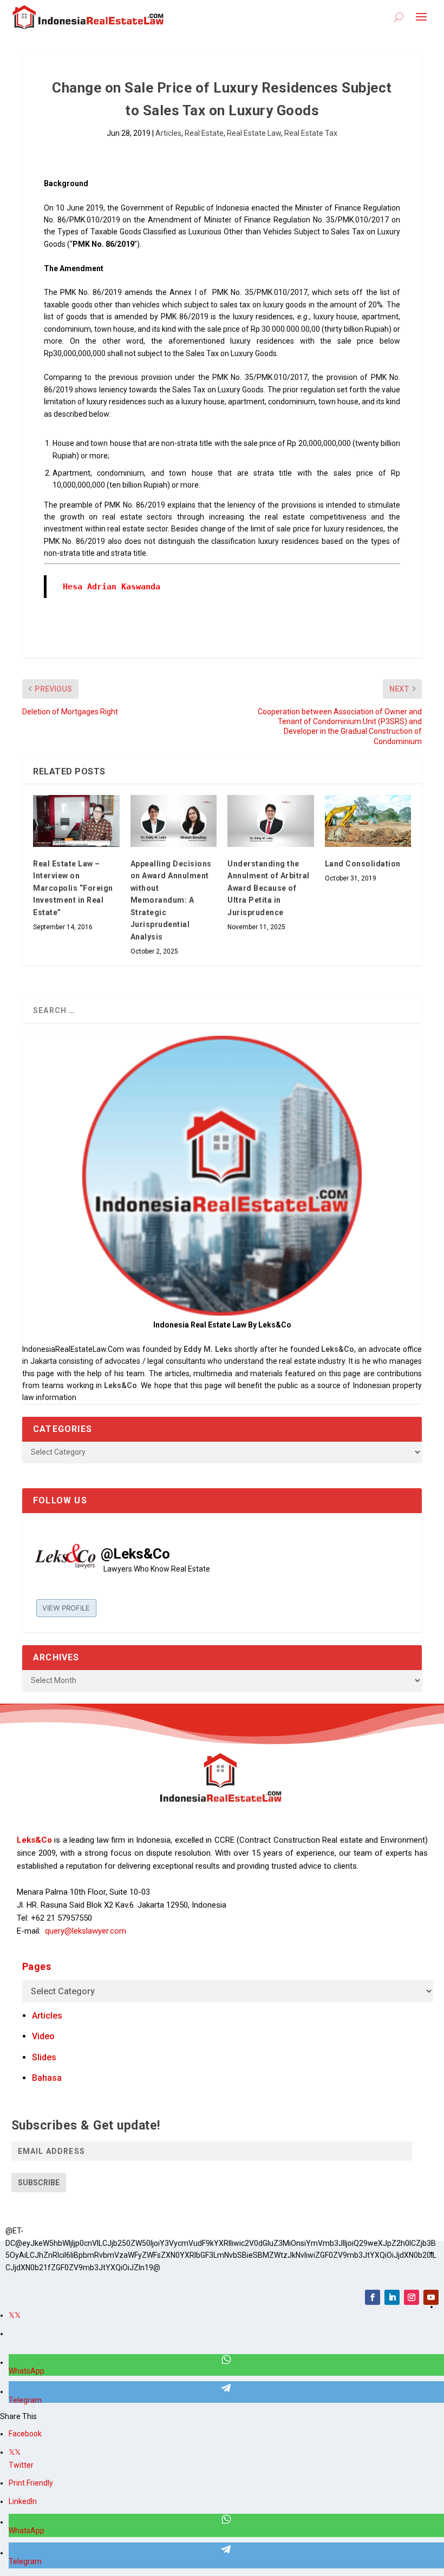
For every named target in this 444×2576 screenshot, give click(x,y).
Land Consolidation (363, 864)
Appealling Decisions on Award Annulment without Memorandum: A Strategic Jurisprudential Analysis (171, 900)
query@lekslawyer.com (86, 1931)
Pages (37, 1966)
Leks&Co (338, 1349)
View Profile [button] (66, 1608)
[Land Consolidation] (368, 821)
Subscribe (39, 2183)
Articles (168, 133)
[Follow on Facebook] (373, 2297)
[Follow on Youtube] (431, 2297)
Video (43, 2036)
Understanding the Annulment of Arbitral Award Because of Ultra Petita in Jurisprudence (269, 888)
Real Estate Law (254, 133)
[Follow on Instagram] (412, 2297)
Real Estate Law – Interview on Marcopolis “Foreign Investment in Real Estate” (73, 888)
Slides (44, 2057)
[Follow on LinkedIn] (392, 2297)
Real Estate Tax (311, 133)
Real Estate (204, 133)
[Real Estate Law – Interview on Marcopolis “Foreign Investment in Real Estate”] (76, 821)
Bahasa (47, 2078)
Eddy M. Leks (208, 1349)
